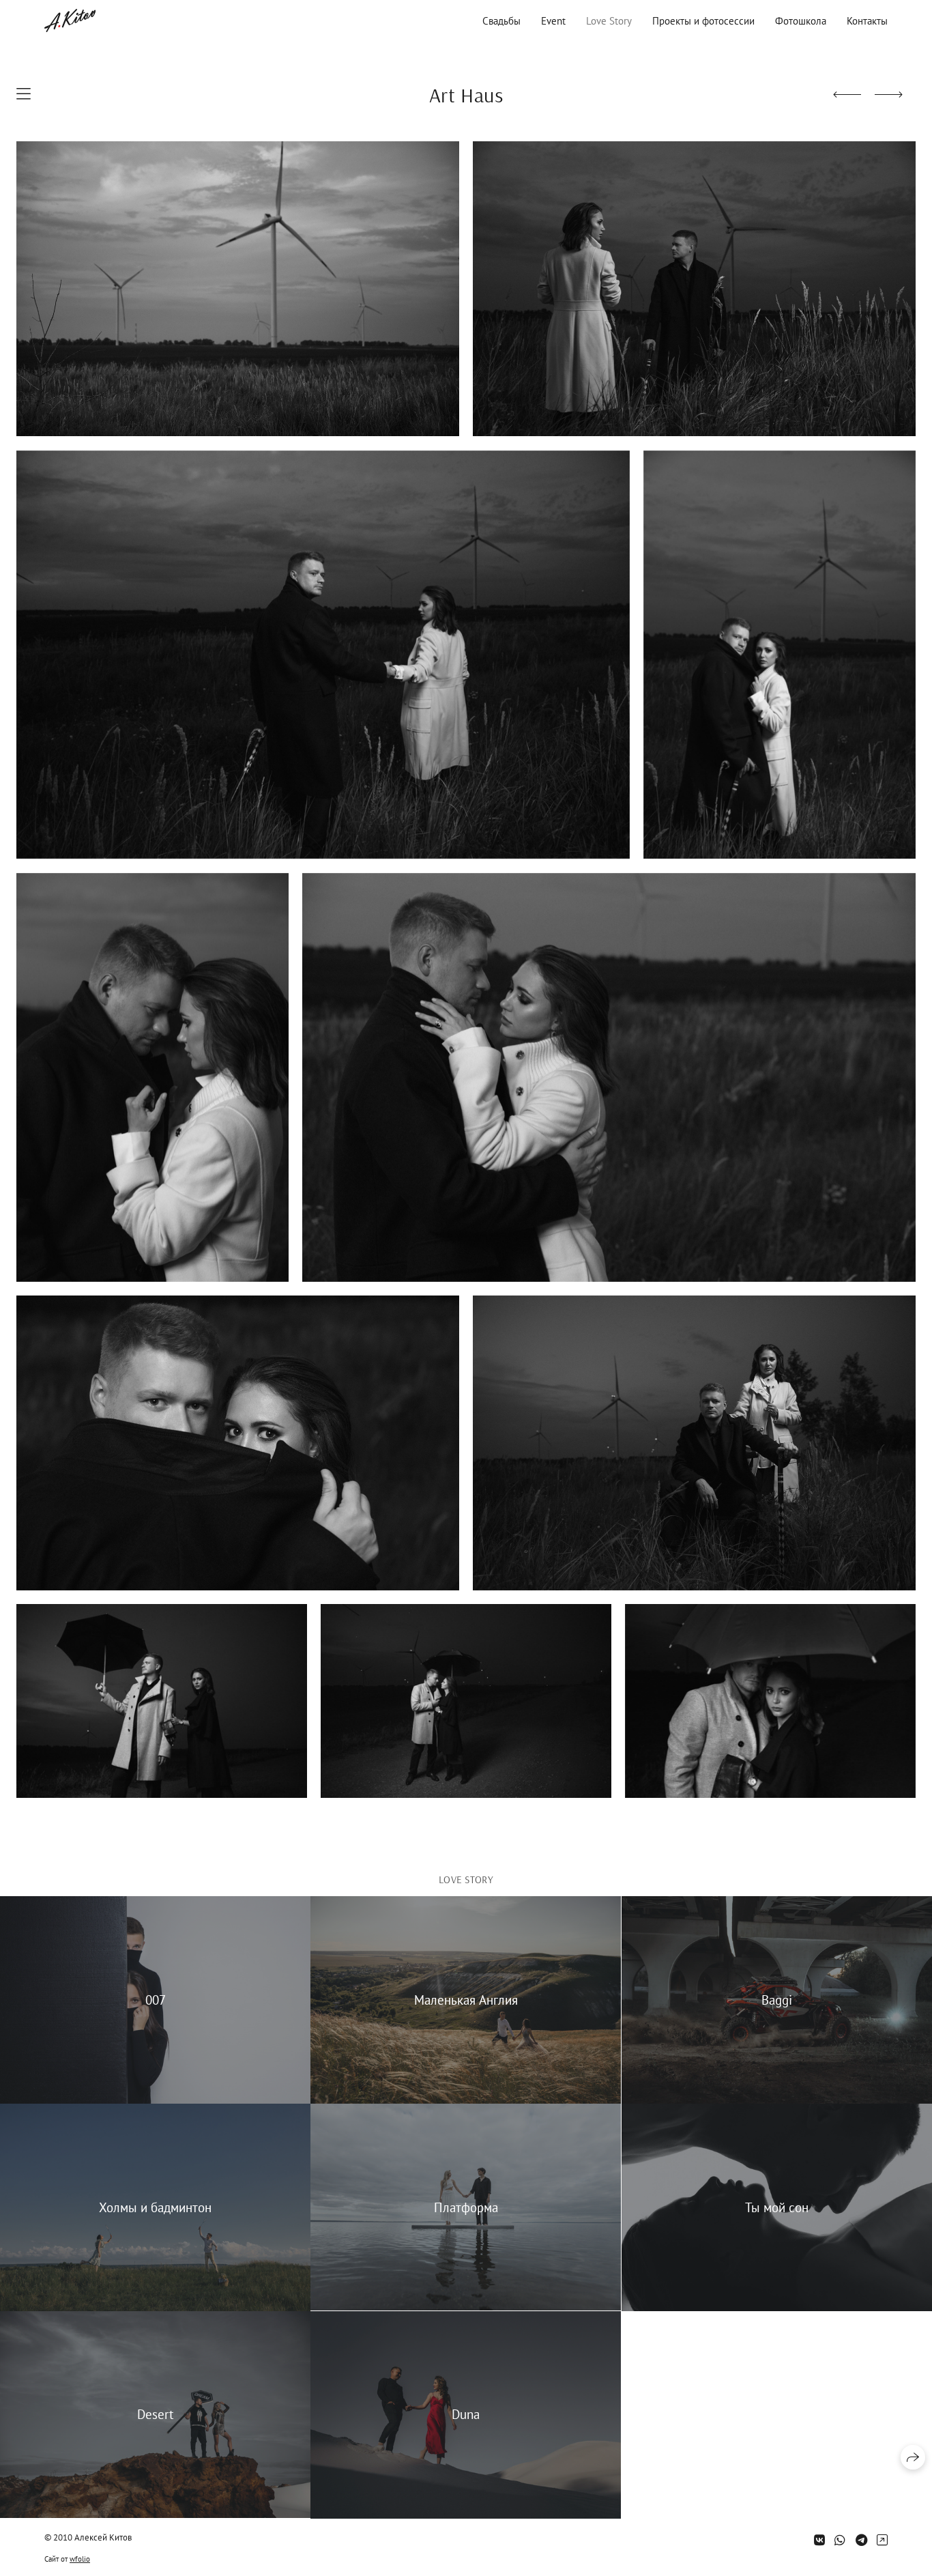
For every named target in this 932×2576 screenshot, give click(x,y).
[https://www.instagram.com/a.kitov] (882, 2540)
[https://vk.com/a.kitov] (819, 2540)
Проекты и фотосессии (703, 21)
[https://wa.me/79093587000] (840, 2540)
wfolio (80, 2559)
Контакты (867, 21)
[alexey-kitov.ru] (70, 20)
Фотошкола (801, 21)
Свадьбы (501, 21)
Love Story (609, 21)
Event (553, 21)
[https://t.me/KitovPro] (861, 2540)
